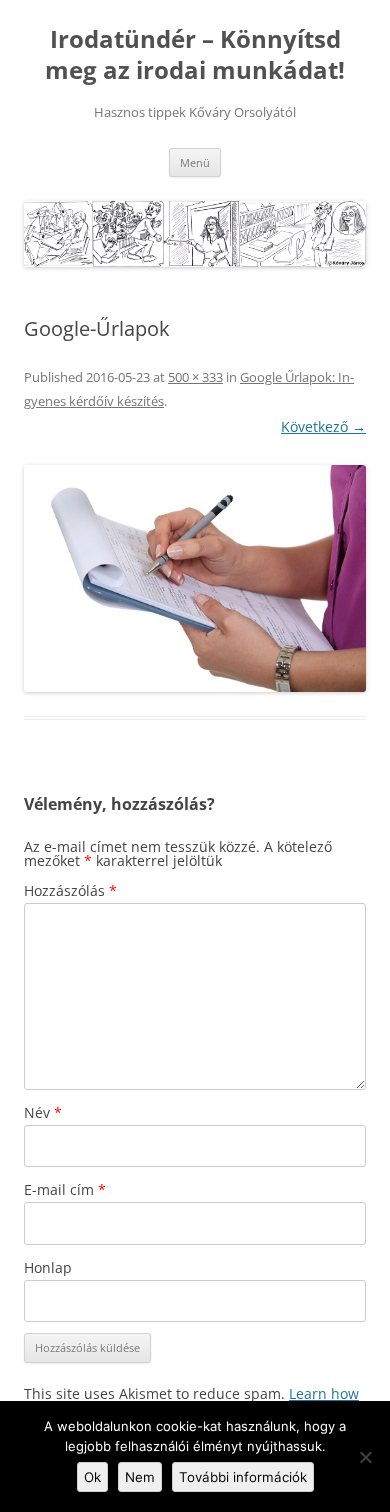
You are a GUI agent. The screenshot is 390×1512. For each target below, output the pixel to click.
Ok (92, 1477)
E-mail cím (65, 1189)
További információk (243, 1477)
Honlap (48, 1267)
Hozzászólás (70, 890)
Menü (195, 162)
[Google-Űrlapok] (195, 579)
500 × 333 (195, 377)
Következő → (323, 426)
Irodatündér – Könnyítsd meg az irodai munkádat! (195, 55)
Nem (140, 1477)
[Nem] (365, 1457)
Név (43, 1112)
